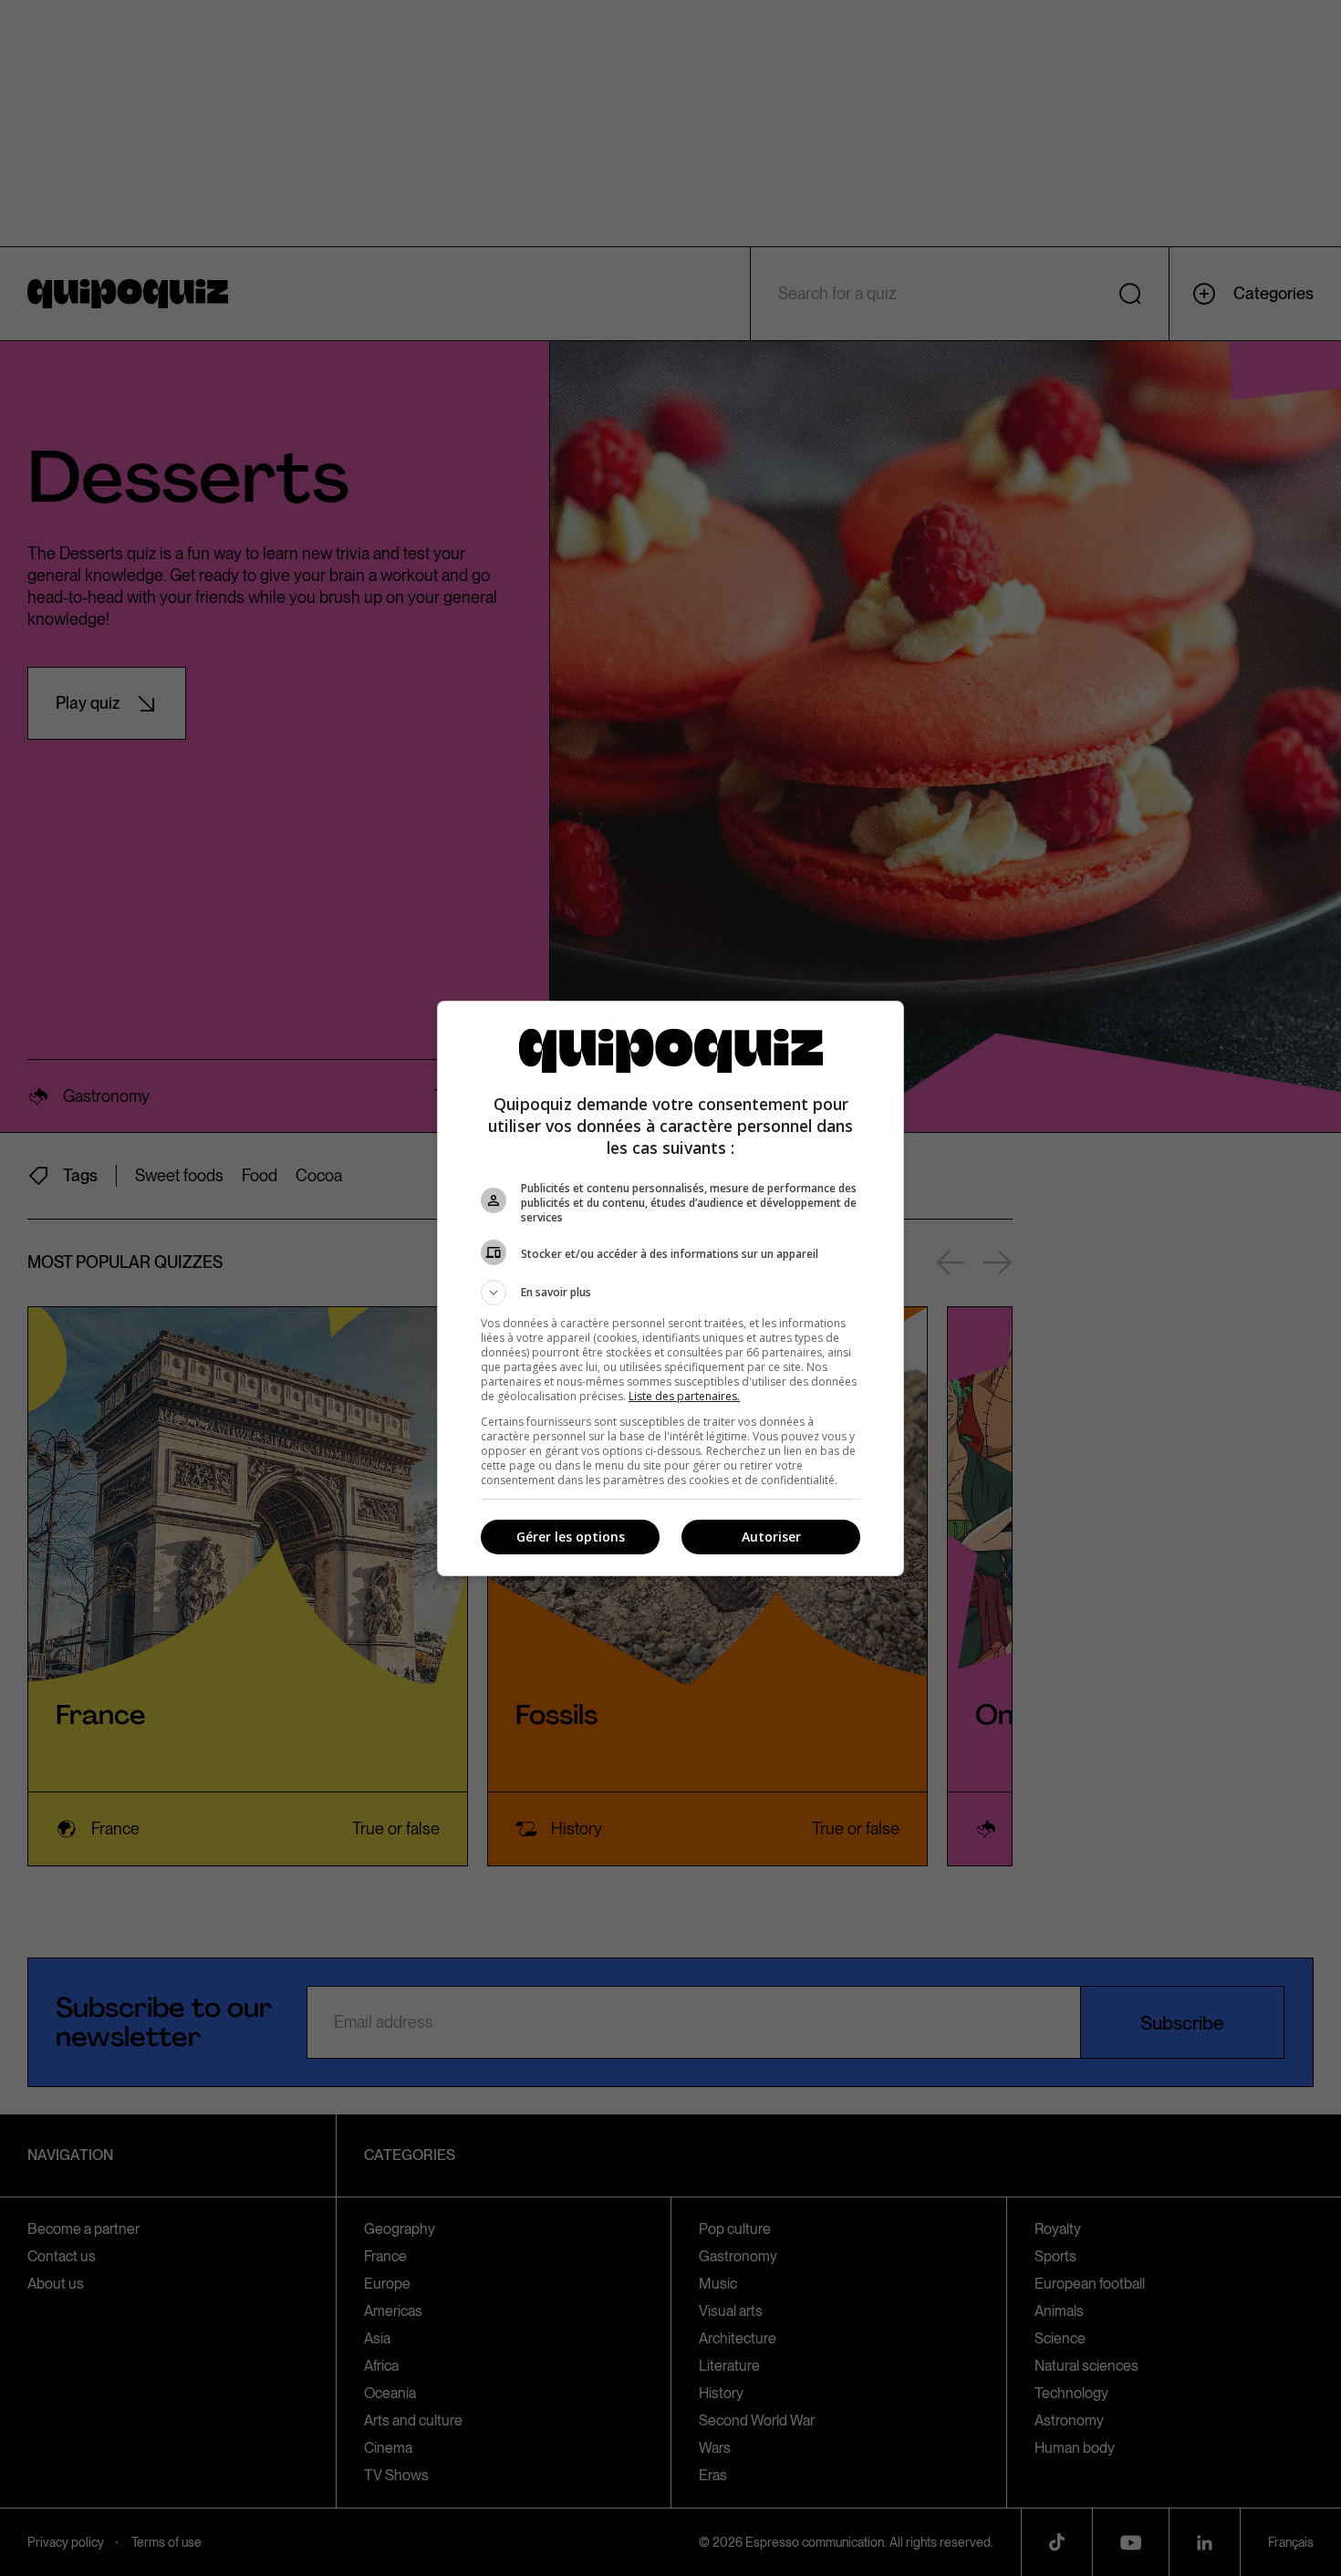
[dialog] (670, 1288)
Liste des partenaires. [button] (684, 1396)
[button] (670, 1293)
